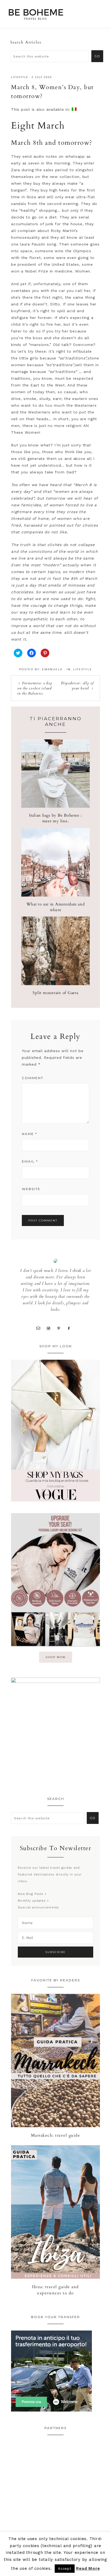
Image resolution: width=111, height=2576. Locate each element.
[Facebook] (71, 1328)
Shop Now (56, 1657)
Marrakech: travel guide (56, 2135)
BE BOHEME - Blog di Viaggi (36, 14)
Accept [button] (65, 2569)
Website (31, 1189)
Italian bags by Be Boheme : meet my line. (55, 818)
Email (30, 1161)
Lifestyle (20, 77)
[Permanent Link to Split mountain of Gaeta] (55, 984)
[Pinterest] (61, 1328)
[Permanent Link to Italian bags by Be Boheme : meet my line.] (55, 806)
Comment (33, 1078)
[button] (100, 12)
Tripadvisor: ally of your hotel (77, 686)
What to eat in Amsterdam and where (56, 907)
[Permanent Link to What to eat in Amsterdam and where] (55, 895)
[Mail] (40, 1328)
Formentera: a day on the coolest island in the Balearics (35, 688)
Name (30, 1134)
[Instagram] (51, 1328)
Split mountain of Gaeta (55, 993)
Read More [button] (88, 2568)
